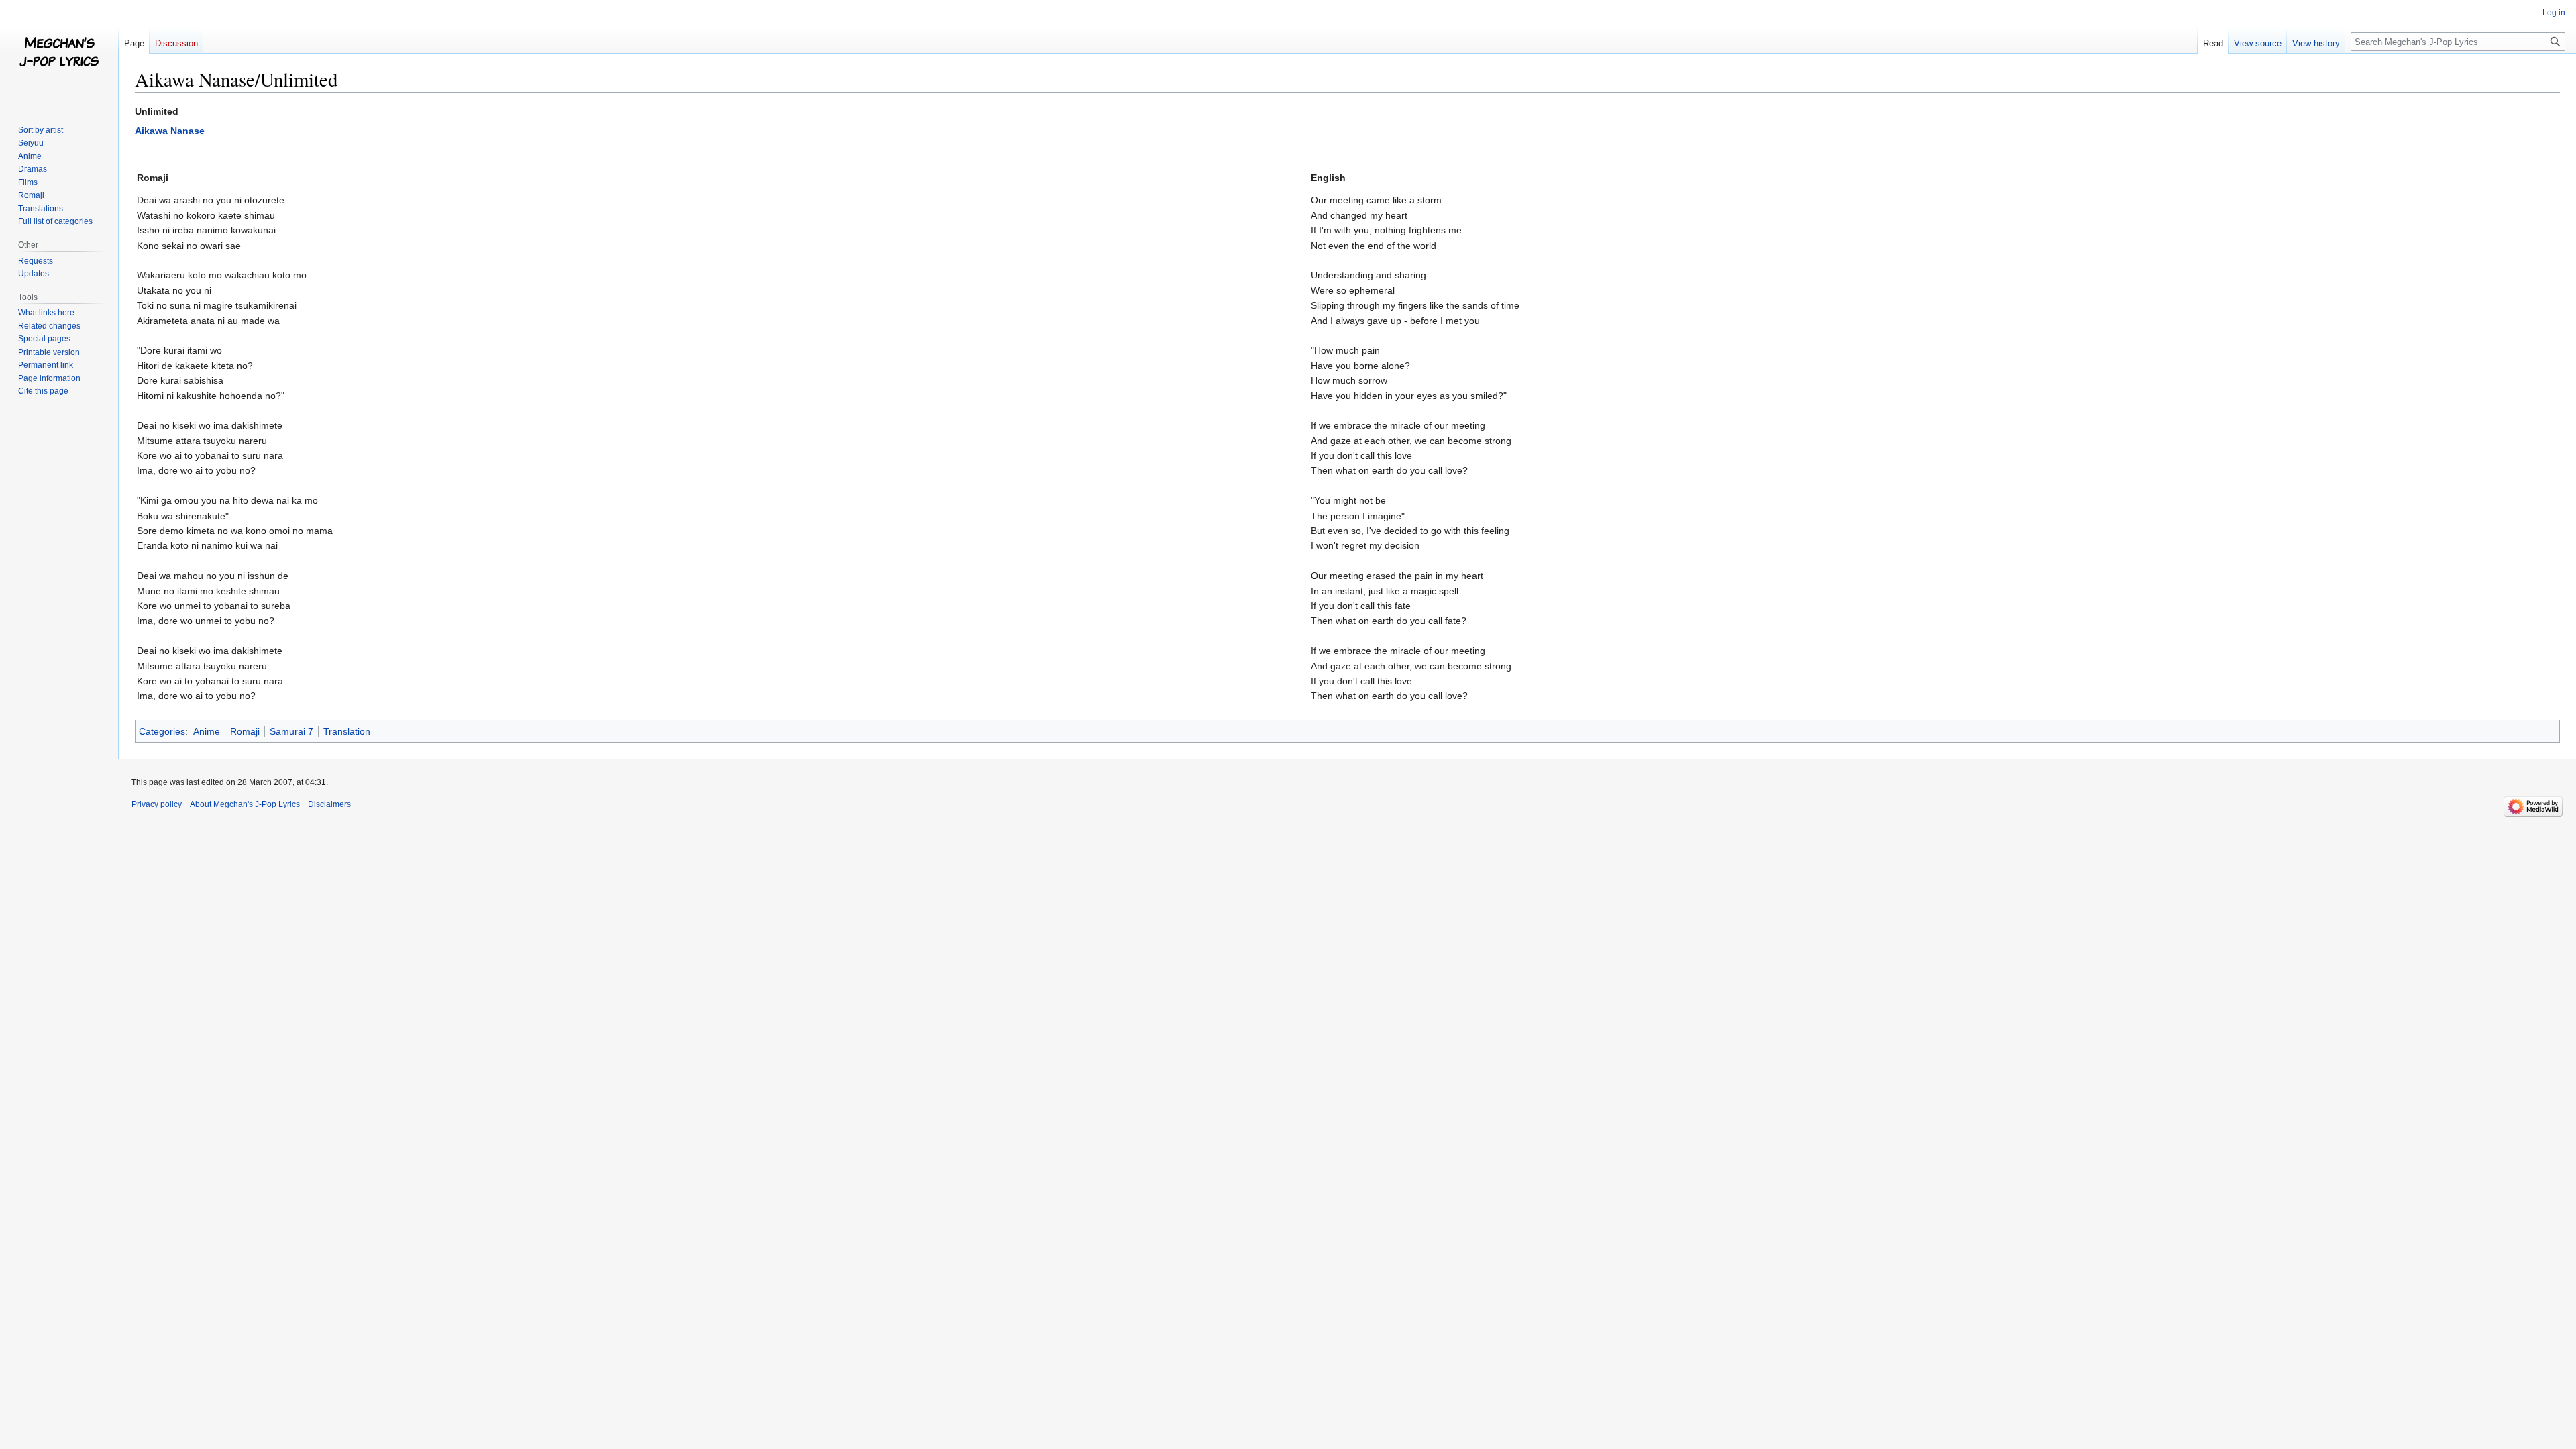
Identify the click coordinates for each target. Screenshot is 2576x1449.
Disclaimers (329, 804)
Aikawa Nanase (170, 131)
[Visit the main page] (59, 54)
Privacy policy (157, 804)
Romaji (245, 731)
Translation (347, 731)
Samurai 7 (291, 731)
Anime (207, 731)
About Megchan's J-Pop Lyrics (245, 804)
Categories (162, 731)
